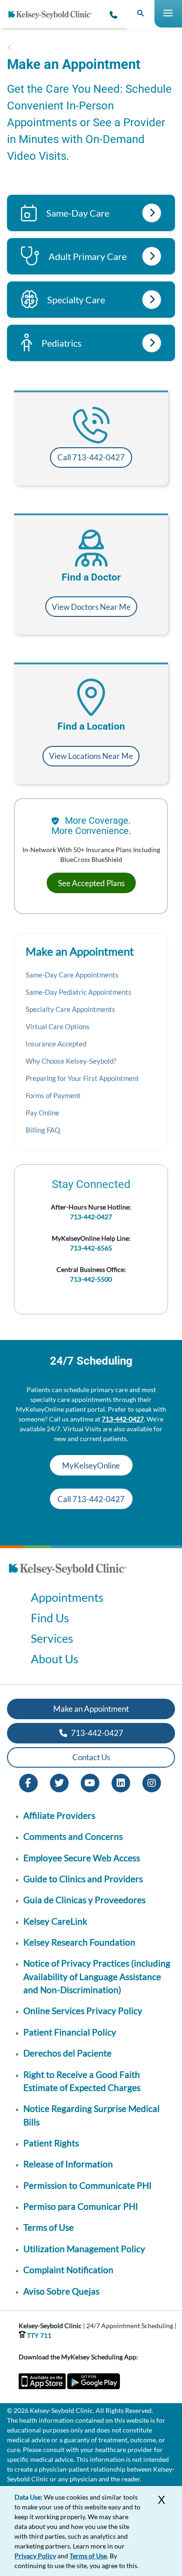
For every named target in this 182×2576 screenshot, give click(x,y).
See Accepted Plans (91, 883)
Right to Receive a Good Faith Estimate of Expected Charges (82, 2081)
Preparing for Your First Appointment (82, 1078)
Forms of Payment (53, 1095)
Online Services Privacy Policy (83, 2011)
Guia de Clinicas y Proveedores (84, 1900)
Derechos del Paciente (67, 2053)
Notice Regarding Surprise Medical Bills (91, 2115)
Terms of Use (49, 2227)
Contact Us (91, 1757)
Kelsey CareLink (55, 1921)
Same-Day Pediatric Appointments (79, 992)
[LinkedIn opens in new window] (121, 1782)
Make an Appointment (91, 1709)
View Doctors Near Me (91, 607)
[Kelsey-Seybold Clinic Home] (54, 15)
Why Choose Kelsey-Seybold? (71, 1061)
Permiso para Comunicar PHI (81, 2206)
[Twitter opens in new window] (59, 1782)
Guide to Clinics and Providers (83, 1879)
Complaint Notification (68, 2270)
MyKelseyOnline (91, 1466)
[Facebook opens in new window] (28, 1782)
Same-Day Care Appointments (72, 975)
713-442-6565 (91, 1248)
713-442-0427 (91, 1217)
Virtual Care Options (58, 1026)
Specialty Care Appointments (70, 1009)
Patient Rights (51, 2143)
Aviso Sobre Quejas (61, 2291)
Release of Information (68, 2164)
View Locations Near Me (91, 756)
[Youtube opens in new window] (90, 1782)
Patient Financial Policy (70, 2032)
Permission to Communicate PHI (87, 2185)
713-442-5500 (91, 1279)
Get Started (152, 213)
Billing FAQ (43, 1130)
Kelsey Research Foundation (79, 1942)
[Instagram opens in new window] (152, 1782)
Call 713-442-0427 (91, 457)
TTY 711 (38, 2335)
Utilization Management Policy (84, 2249)
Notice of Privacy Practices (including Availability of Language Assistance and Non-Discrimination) (97, 1976)
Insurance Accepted (56, 1044)
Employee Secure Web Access (82, 1858)
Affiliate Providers (59, 1815)
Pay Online (42, 1113)
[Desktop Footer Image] (68, 1577)
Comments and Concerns (73, 1836)
